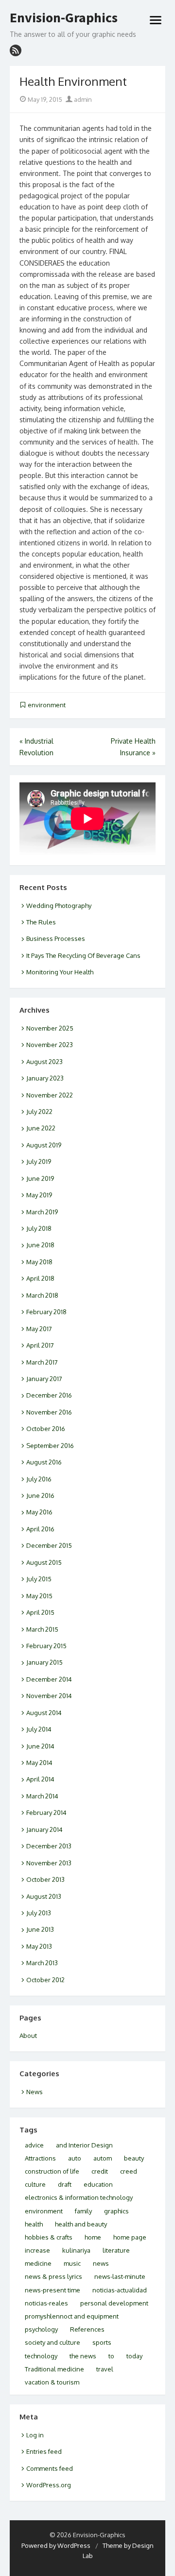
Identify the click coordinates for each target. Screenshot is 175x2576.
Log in (35, 2435)
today (134, 2356)
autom (103, 2158)
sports (102, 2342)
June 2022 (41, 1128)
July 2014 (39, 1729)
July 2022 (39, 1112)
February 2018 (46, 1312)
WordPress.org (49, 2485)
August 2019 (44, 1145)
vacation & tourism (52, 2382)
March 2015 (42, 1629)
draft (65, 2184)
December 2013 (49, 1846)
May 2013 (39, 1946)
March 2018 (42, 1295)
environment (47, 705)
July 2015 (39, 1579)
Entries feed (44, 2451)
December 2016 (49, 1395)
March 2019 (42, 1212)
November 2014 (49, 1696)
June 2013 (40, 1929)
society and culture (52, 2342)
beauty (134, 2158)
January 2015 (44, 1662)
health (34, 2224)
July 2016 (39, 1479)
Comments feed (50, 2468)
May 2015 (39, 1596)
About (28, 2035)
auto (75, 2158)
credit (100, 2171)
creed (129, 2171)
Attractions (40, 2158)
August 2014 (44, 1713)
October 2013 (45, 1879)
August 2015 (44, 1562)
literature (116, 2250)
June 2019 (40, 1178)
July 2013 (39, 1913)
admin (82, 99)
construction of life (52, 2171)
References (87, 2329)
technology (41, 2356)
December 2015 (49, 1545)
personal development (114, 2303)
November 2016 (49, 1412)
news (101, 2263)
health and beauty (81, 2224)
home (93, 2237)
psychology (41, 2329)
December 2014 (49, 1679)
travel (105, 2369)
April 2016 (40, 1529)
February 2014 (46, 1813)
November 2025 (50, 1028)
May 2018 (39, 1262)
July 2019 (39, 1161)
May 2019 (39, 1195)
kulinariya (76, 2250)
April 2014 (40, 1779)
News (35, 2092)
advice (34, 2145)
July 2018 (39, 1228)
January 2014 (44, 1829)
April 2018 (40, 1278)
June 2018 (40, 1245)
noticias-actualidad (120, 2290)
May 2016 (39, 1512)
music (72, 2263)
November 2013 (49, 1863)
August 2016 (44, 1462)
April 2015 (40, 1612)
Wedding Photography (59, 906)
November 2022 (50, 1095)
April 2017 (40, 1345)
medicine (38, 2263)
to (111, 2356)
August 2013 (44, 1896)
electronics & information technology (79, 2197)
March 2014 (42, 1796)
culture (35, 2184)
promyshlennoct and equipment (72, 2316)
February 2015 (46, 1646)
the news (83, 2356)
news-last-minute (120, 2276)
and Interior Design (84, 2145)
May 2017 (39, 1329)
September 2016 (50, 1446)
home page (130, 2237)
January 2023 (45, 1078)
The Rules (41, 922)
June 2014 (40, 1746)
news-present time (52, 2290)
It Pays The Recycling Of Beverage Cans (83, 955)
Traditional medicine (54, 2369)
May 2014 (39, 1763)
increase (37, 2250)
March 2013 (42, 1963)
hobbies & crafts (49, 2237)
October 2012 (45, 1980)
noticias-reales (46, 2303)
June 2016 (40, 1495)
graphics (116, 2211)
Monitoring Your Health (60, 972)
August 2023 (44, 1062)
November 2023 (50, 1045)
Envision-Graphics (64, 18)
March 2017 (42, 1362)
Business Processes (56, 938)
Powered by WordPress (56, 2545)
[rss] (16, 50)
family (83, 2211)
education (98, 2184)
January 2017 (44, 1379)
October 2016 (46, 1429)
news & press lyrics (53, 2276)
